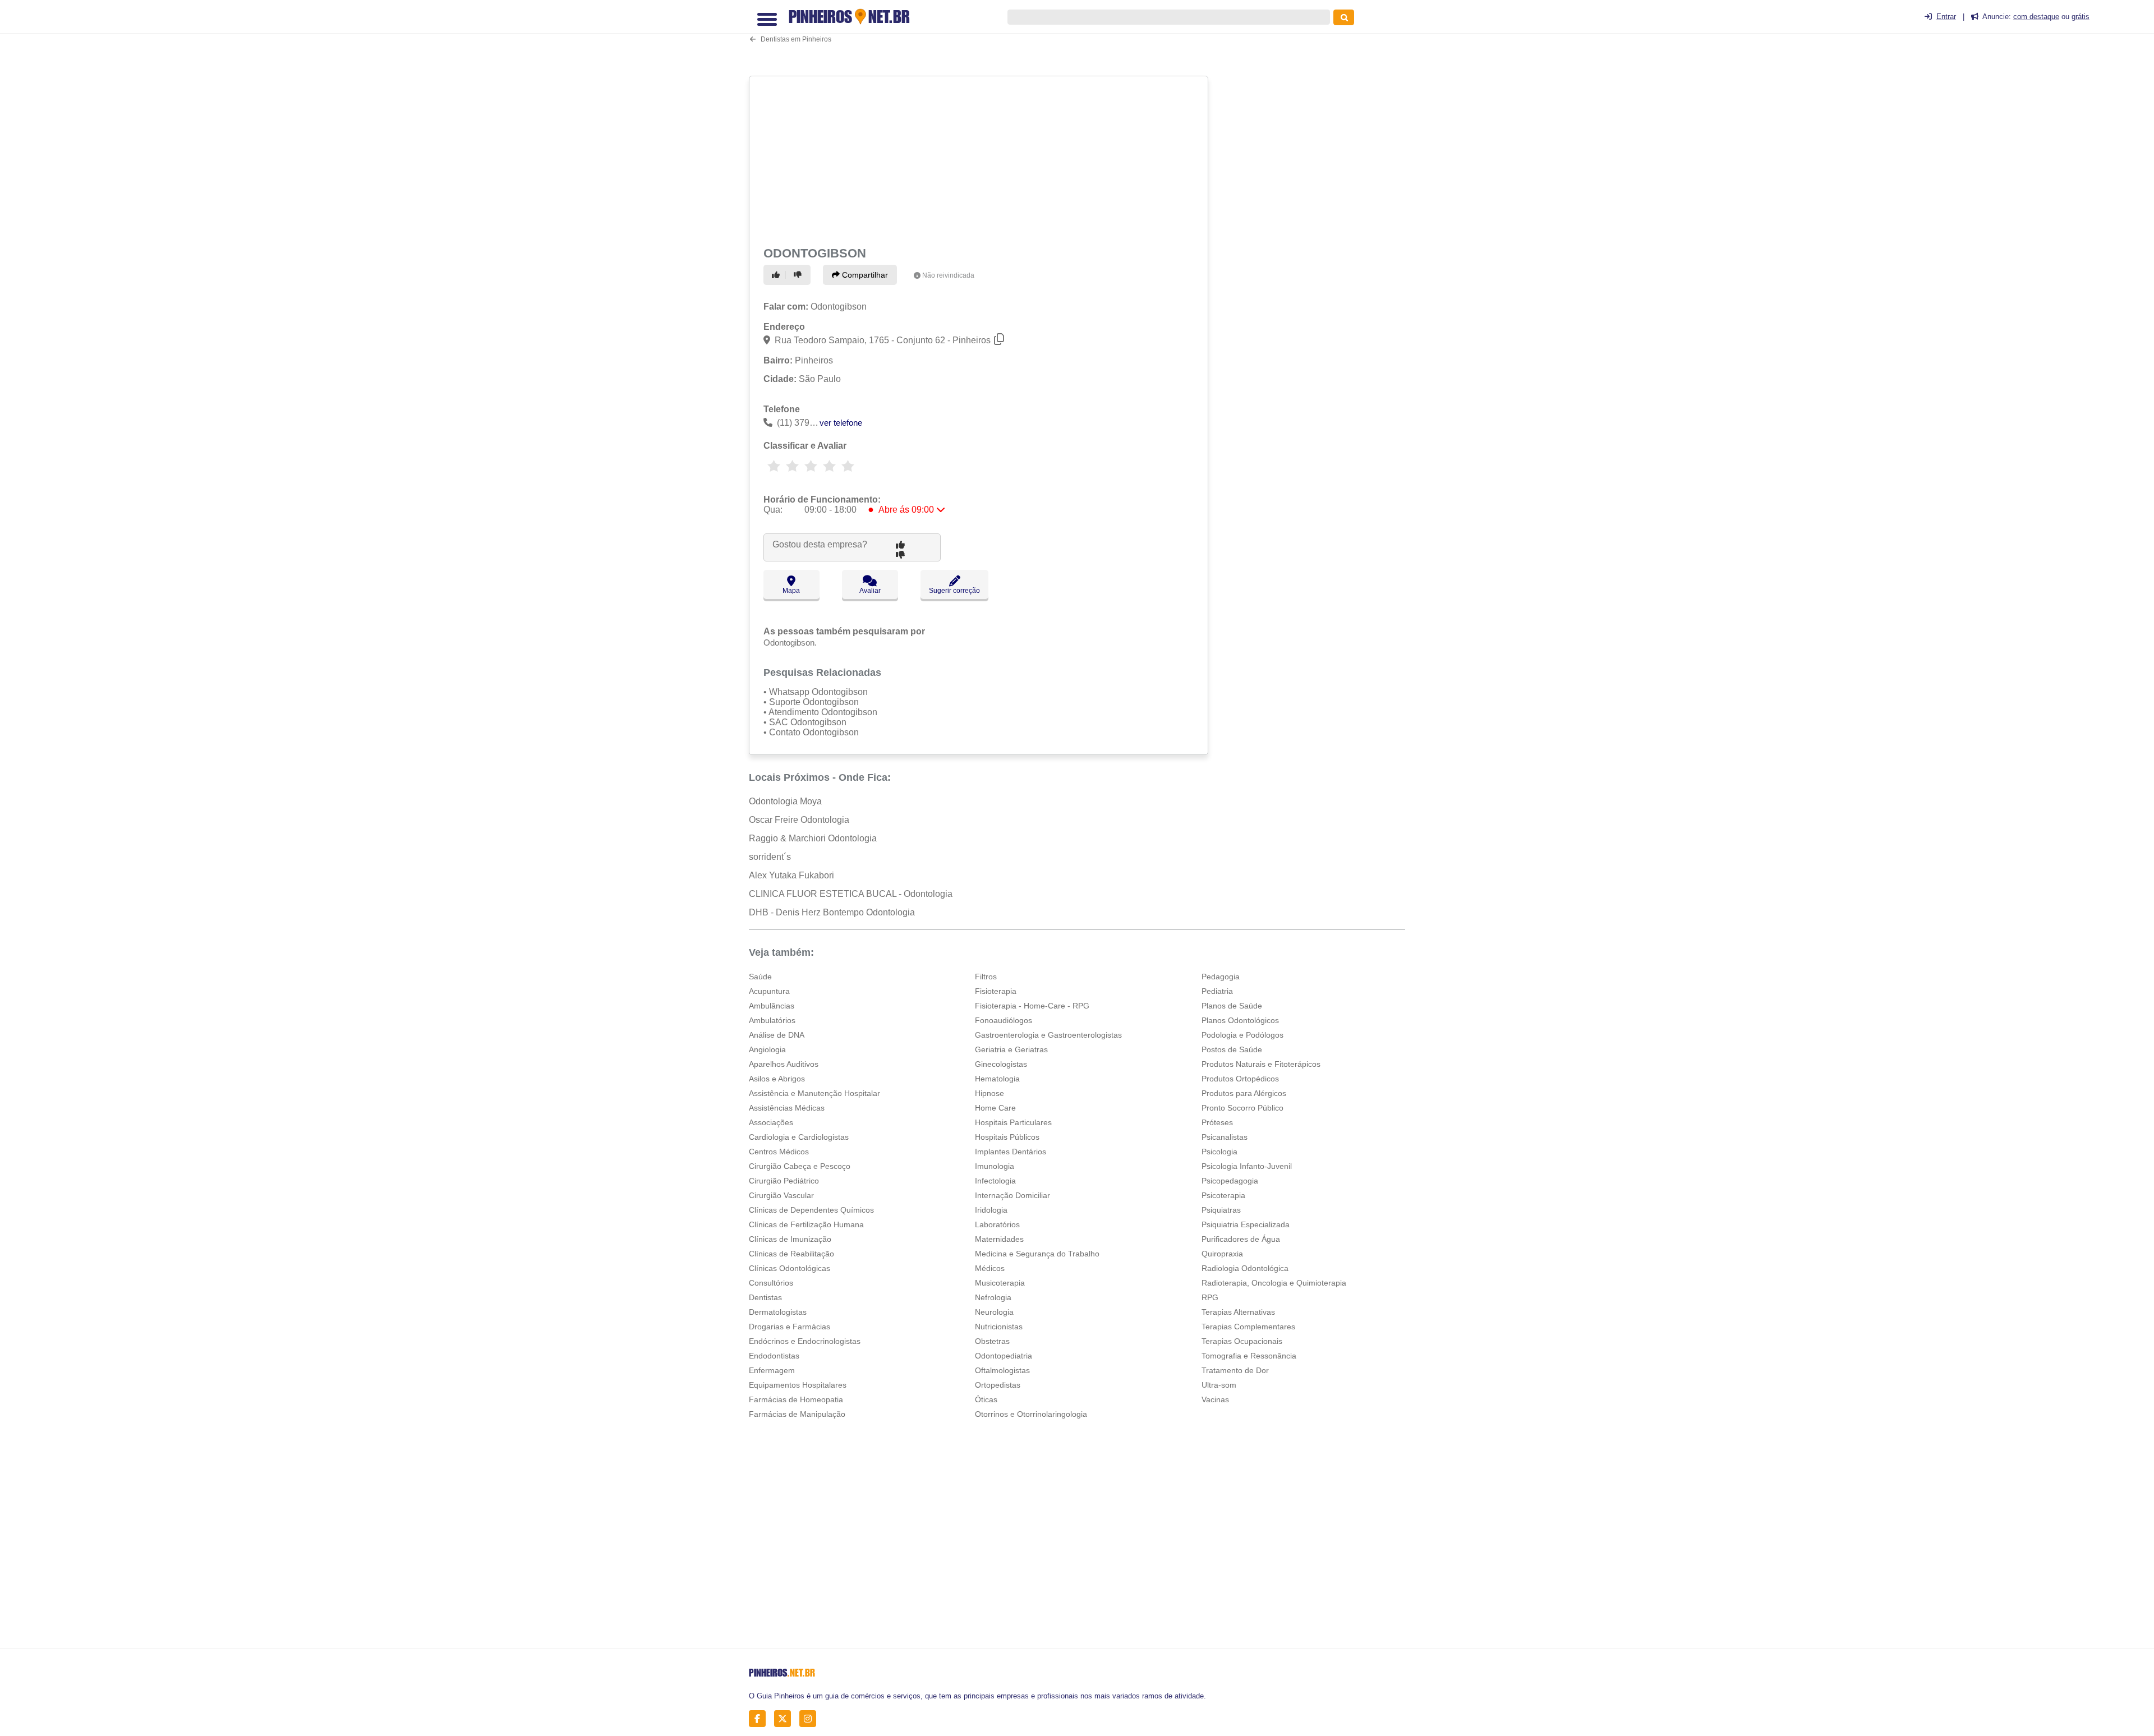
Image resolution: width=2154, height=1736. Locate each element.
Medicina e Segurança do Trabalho (1037, 1254)
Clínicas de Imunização (790, 1239)
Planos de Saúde (1232, 1006)
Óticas (986, 1399)
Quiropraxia (1222, 1254)
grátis (2081, 17)
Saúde (760, 977)
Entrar (1946, 17)
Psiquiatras (1221, 1210)
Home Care (995, 1108)
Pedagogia (1221, 977)
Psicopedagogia (1230, 1181)
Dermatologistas (778, 1312)
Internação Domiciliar (1012, 1195)
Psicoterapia (1223, 1195)
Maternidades (999, 1239)
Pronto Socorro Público (1242, 1108)
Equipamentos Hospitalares (798, 1385)
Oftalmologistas (1002, 1370)
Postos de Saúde (1232, 1049)
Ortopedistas (998, 1385)
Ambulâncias (772, 1006)
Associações (771, 1122)
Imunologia (995, 1166)
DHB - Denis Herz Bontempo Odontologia (832, 912)
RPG (1210, 1297)
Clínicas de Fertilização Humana (806, 1224)
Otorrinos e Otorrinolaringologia (1031, 1414)
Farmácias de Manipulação (797, 1414)
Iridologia (991, 1210)
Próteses (1217, 1122)
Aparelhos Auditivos (784, 1064)
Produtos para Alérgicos (1244, 1093)
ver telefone (841, 423)
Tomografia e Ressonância (1249, 1356)
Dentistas (765, 1297)
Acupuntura (769, 991)
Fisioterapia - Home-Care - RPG (1032, 1006)
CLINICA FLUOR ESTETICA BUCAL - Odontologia (851, 894)
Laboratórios (997, 1224)
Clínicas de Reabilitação (791, 1254)
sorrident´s (770, 857)
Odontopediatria (1004, 1356)
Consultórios (771, 1283)
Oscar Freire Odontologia (799, 820)
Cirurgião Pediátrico (784, 1181)
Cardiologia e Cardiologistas (799, 1137)
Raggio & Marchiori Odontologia (813, 838)
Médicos (990, 1268)
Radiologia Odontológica (1245, 1268)
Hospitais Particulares (1013, 1122)
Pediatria (1217, 991)
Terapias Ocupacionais (1242, 1341)
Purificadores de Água (1241, 1239)
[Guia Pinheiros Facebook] (760, 1718)
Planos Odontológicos (1240, 1020)
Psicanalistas (1225, 1137)
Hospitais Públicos (1007, 1137)
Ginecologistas (1001, 1064)
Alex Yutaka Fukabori (791, 875)
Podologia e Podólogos (1242, 1035)
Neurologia (994, 1312)
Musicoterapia (1000, 1283)
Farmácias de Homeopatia (796, 1399)
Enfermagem (772, 1370)
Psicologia (1219, 1152)
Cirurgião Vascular (781, 1195)
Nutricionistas (999, 1327)
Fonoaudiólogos (1004, 1020)
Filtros (986, 977)
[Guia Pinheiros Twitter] (786, 1718)
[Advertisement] (980, 159)
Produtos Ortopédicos (1240, 1079)
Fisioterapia (996, 991)
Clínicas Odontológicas (790, 1268)
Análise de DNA (777, 1035)
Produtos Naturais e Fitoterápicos (1261, 1064)
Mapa (791, 591)
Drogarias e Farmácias (790, 1327)
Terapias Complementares (1248, 1327)
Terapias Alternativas (1238, 1312)
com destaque (2036, 17)
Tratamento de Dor (1235, 1370)
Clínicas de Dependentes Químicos (811, 1210)
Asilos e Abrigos (777, 1079)
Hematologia (997, 1079)
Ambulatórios (772, 1020)
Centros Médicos (779, 1152)
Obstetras (992, 1341)
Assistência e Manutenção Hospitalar (814, 1093)
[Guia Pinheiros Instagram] (811, 1718)
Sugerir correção (954, 591)
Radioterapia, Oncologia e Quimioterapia (1274, 1283)
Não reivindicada (948, 275)
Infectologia (995, 1181)
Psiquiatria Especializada (1246, 1224)
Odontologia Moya (785, 801)
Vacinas (1215, 1399)
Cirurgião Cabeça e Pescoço (800, 1166)
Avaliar (870, 591)
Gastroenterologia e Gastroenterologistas (1048, 1035)
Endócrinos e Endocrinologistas (805, 1341)
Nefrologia (993, 1297)
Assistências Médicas (787, 1108)
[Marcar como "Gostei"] (777, 275)
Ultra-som (1219, 1385)
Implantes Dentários (1011, 1152)
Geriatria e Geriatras (1011, 1049)
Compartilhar (864, 275)
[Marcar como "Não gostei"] (799, 275)
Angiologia (767, 1049)
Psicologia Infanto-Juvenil (1247, 1166)
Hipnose (989, 1093)
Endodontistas (774, 1356)
